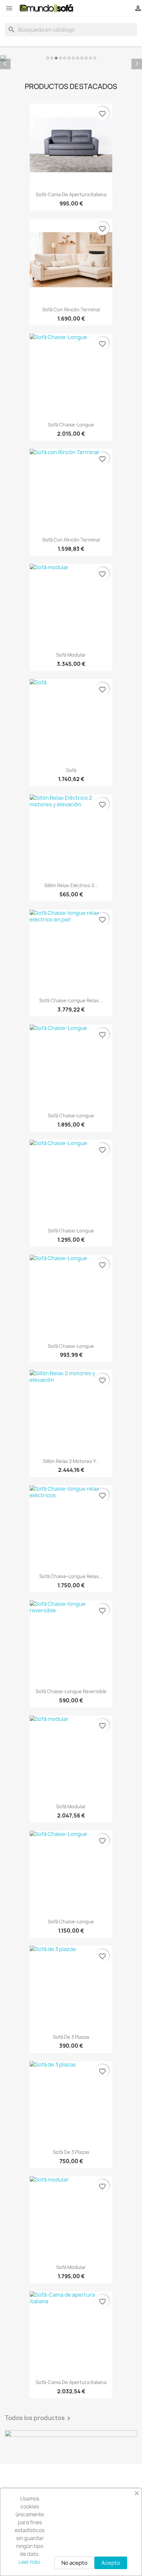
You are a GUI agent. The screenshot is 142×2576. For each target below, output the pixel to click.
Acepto (111, 2563)
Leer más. (30, 2562)
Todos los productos (39, 2418)
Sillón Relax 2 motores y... (71, 1461)
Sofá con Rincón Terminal (71, 310)
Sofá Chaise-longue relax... (71, 1000)
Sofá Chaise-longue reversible (71, 1691)
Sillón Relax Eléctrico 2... (71, 885)
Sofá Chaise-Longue (71, 425)
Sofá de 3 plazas (71, 2037)
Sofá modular (71, 655)
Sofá (71, 770)
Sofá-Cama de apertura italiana (71, 194)
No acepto (74, 2563)
